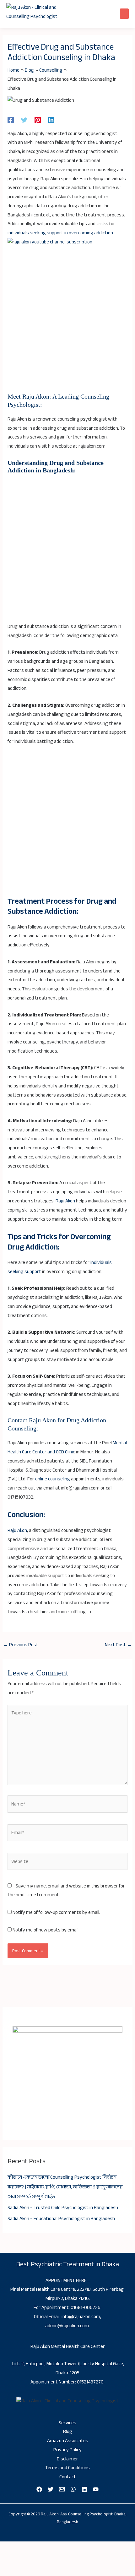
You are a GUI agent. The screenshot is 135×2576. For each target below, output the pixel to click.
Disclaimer (67, 2459)
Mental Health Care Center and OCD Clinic (67, 1447)
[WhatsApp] (73, 2489)
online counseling (53, 1479)
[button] (124, 14)
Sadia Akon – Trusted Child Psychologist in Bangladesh (63, 2208)
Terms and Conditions (67, 2468)
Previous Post (21, 1645)
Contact (68, 2477)
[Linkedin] (51, 120)
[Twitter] (24, 120)
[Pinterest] (38, 120)
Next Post (118, 1645)
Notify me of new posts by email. (46, 1930)
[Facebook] (11, 120)
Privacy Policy (67, 2450)
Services (67, 2423)
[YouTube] (96, 2489)
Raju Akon (65, 1201)
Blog (68, 2432)
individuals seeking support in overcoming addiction (60, 233)
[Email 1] (62, 2489)
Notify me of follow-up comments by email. (56, 1912)
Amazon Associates (68, 2441)
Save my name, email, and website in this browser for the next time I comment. (66, 1891)
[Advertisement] (67, 322)
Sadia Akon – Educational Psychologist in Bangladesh (61, 2219)
